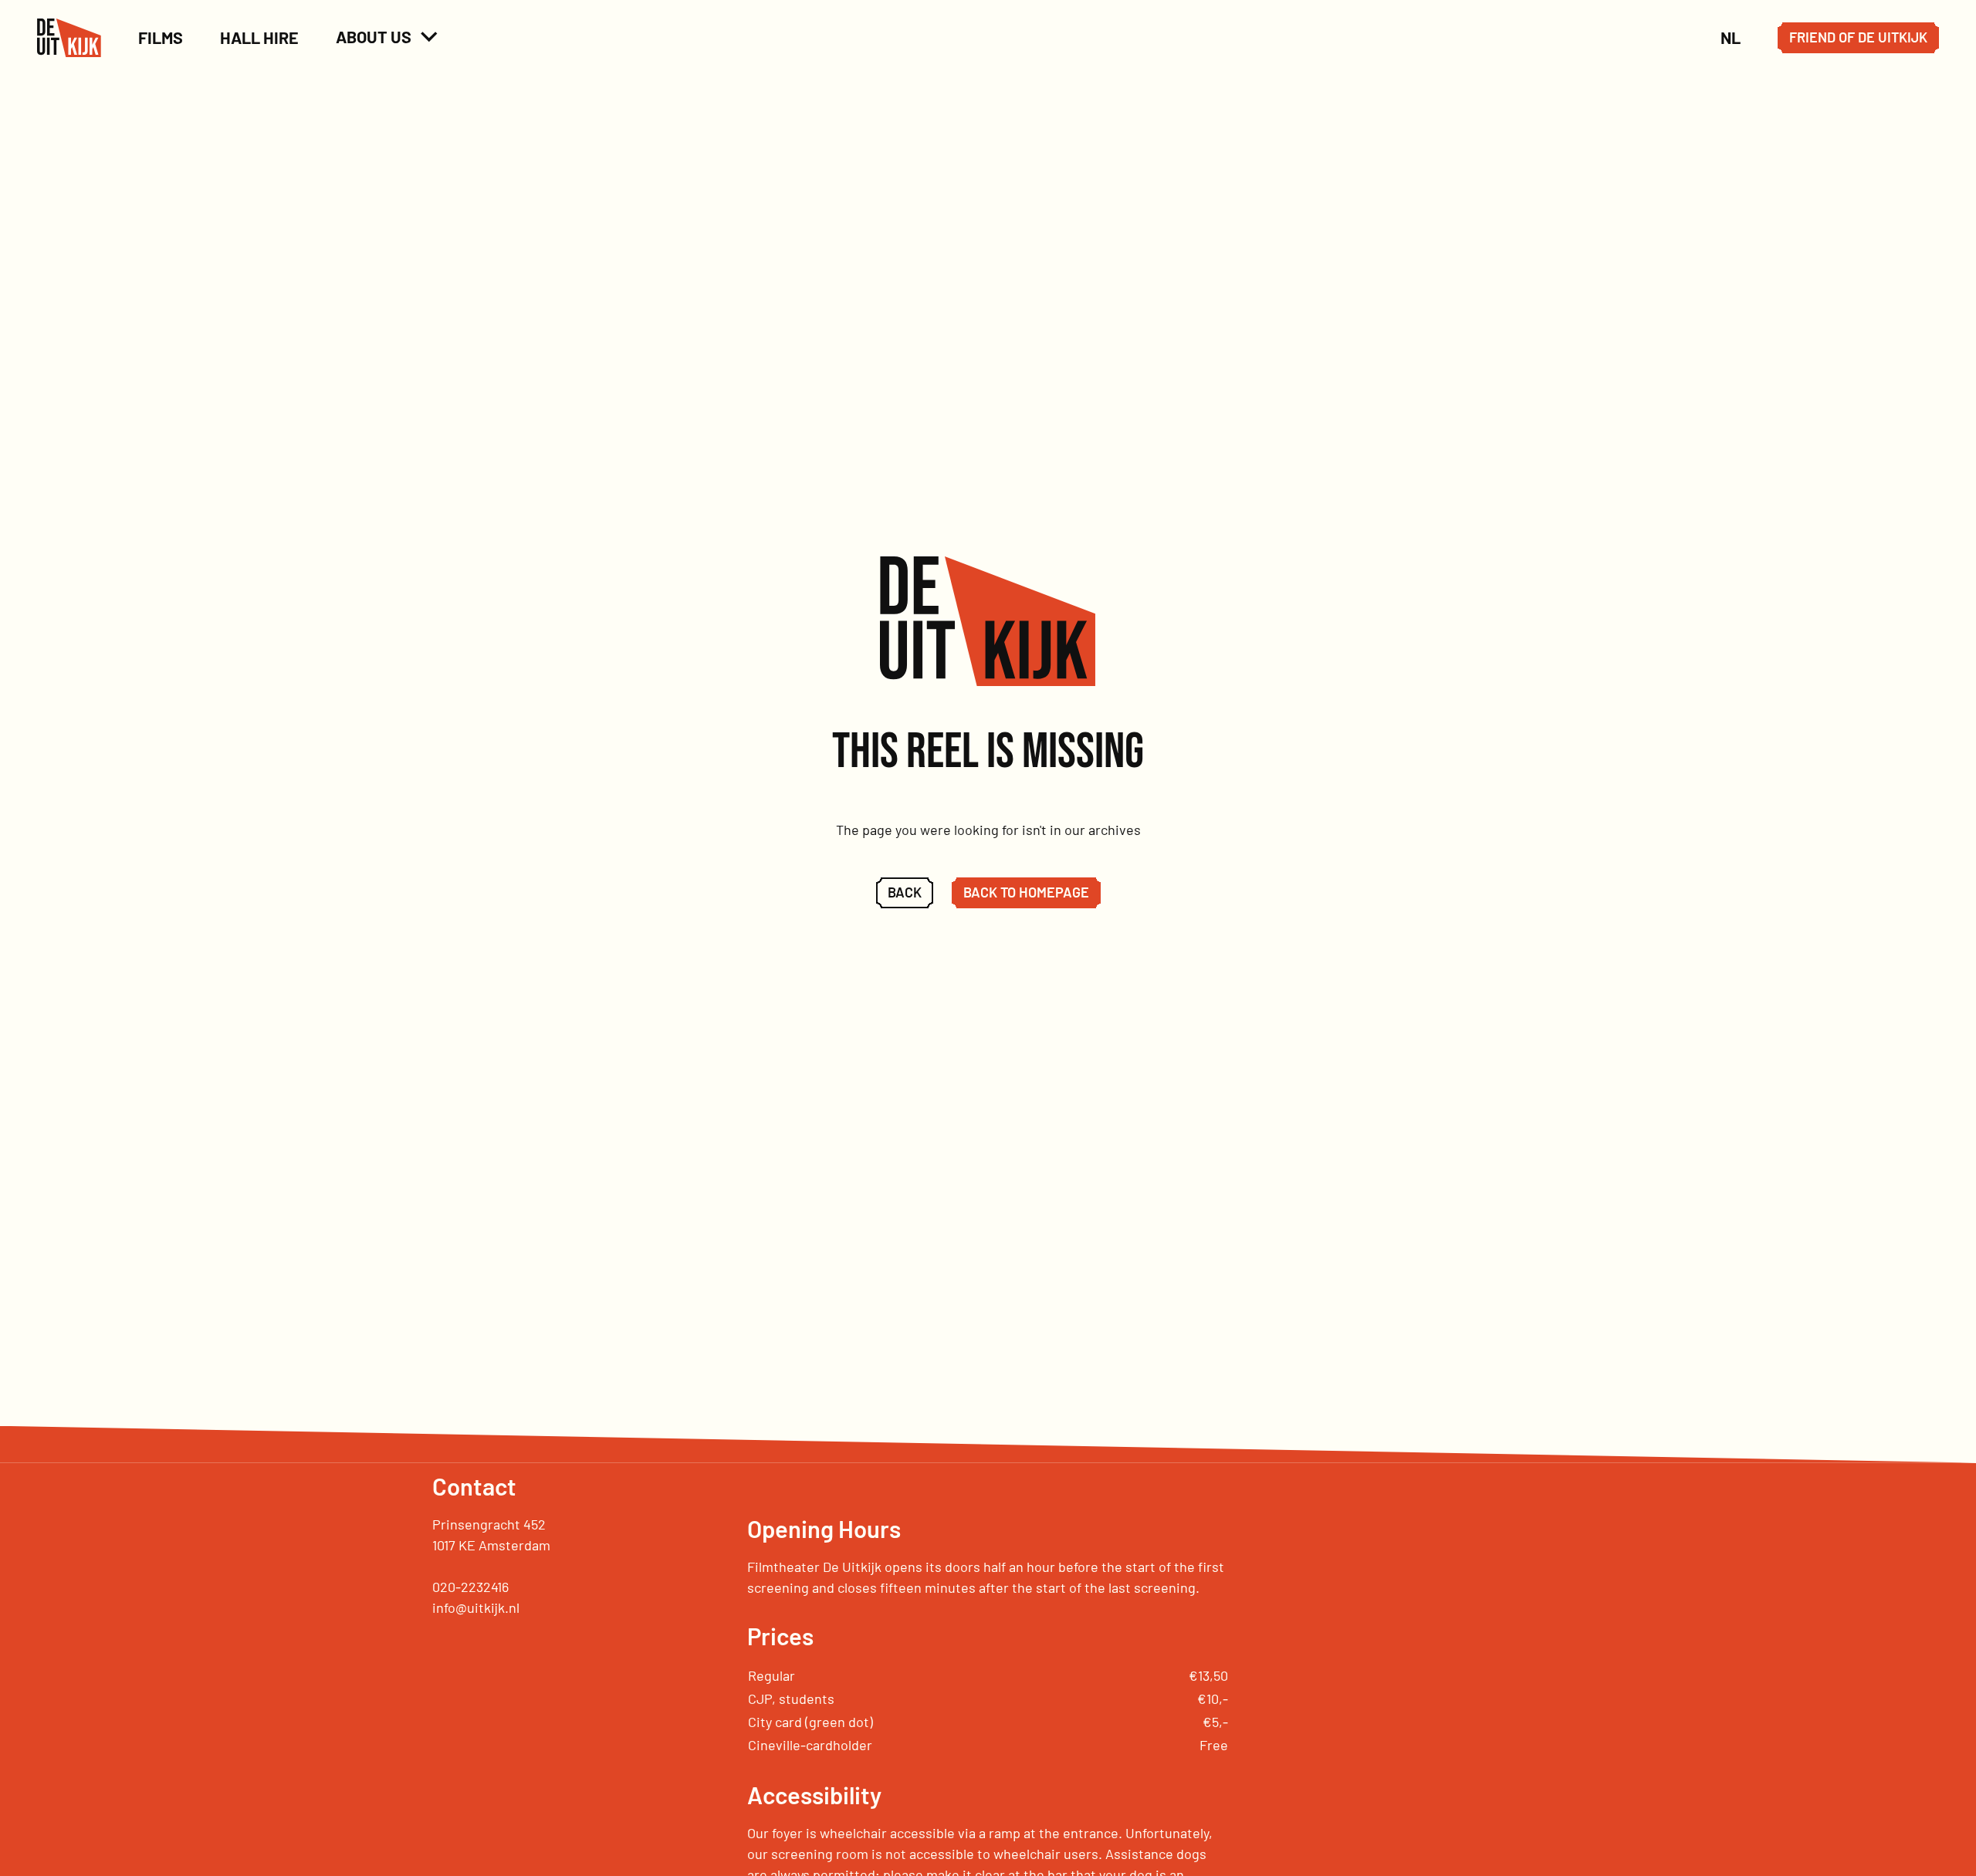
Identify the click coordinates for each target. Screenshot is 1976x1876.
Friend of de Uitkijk (1858, 37)
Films (161, 37)
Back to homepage (1026, 892)
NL (1731, 37)
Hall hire (259, 37)
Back (905, 892)
